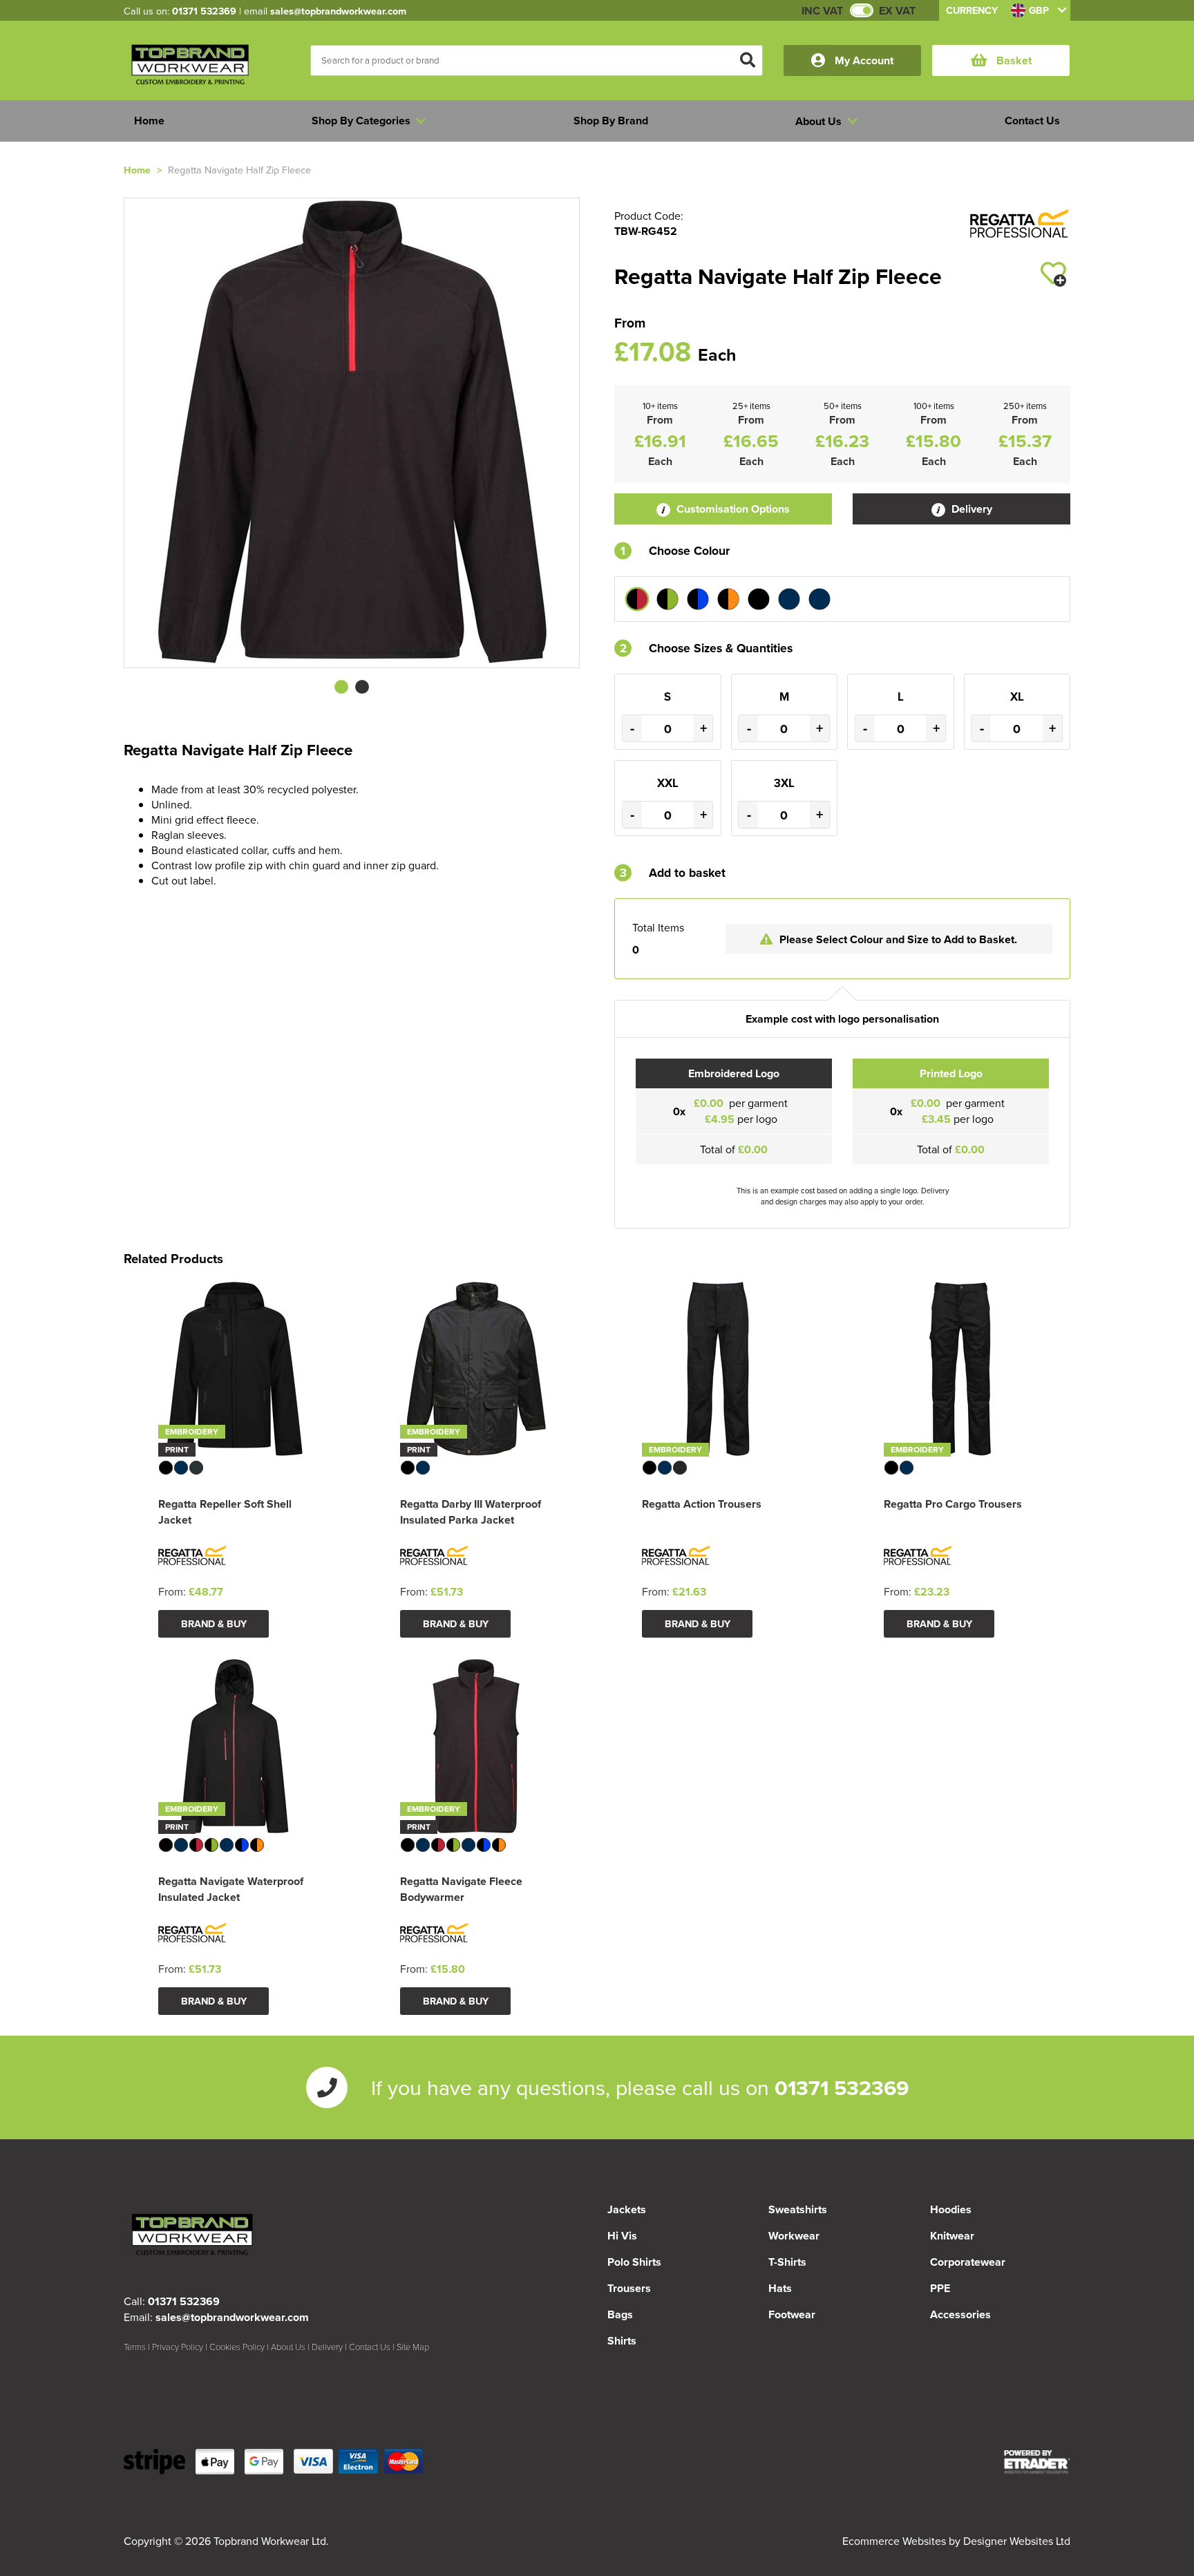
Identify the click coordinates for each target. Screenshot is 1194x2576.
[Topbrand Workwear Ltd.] (191, 67)
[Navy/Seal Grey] (819, 599)
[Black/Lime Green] (667, 599)
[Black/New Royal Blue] (698, 599)
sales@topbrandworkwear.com (338, 11)
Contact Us (370, 2347)
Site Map (413, 2347)
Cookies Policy (237, 2347)
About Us (288, 2347)
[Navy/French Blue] (789, 599)
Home (137, 170)
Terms (135, 2347)
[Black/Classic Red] (637, 599)
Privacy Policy (178, 2347)
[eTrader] (1037, 2462)
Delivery (970, 509)
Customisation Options (732, 509)
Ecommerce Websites (894, 2541)
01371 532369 (204, 11)
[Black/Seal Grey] (759, 599)
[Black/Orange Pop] (728, 599)
